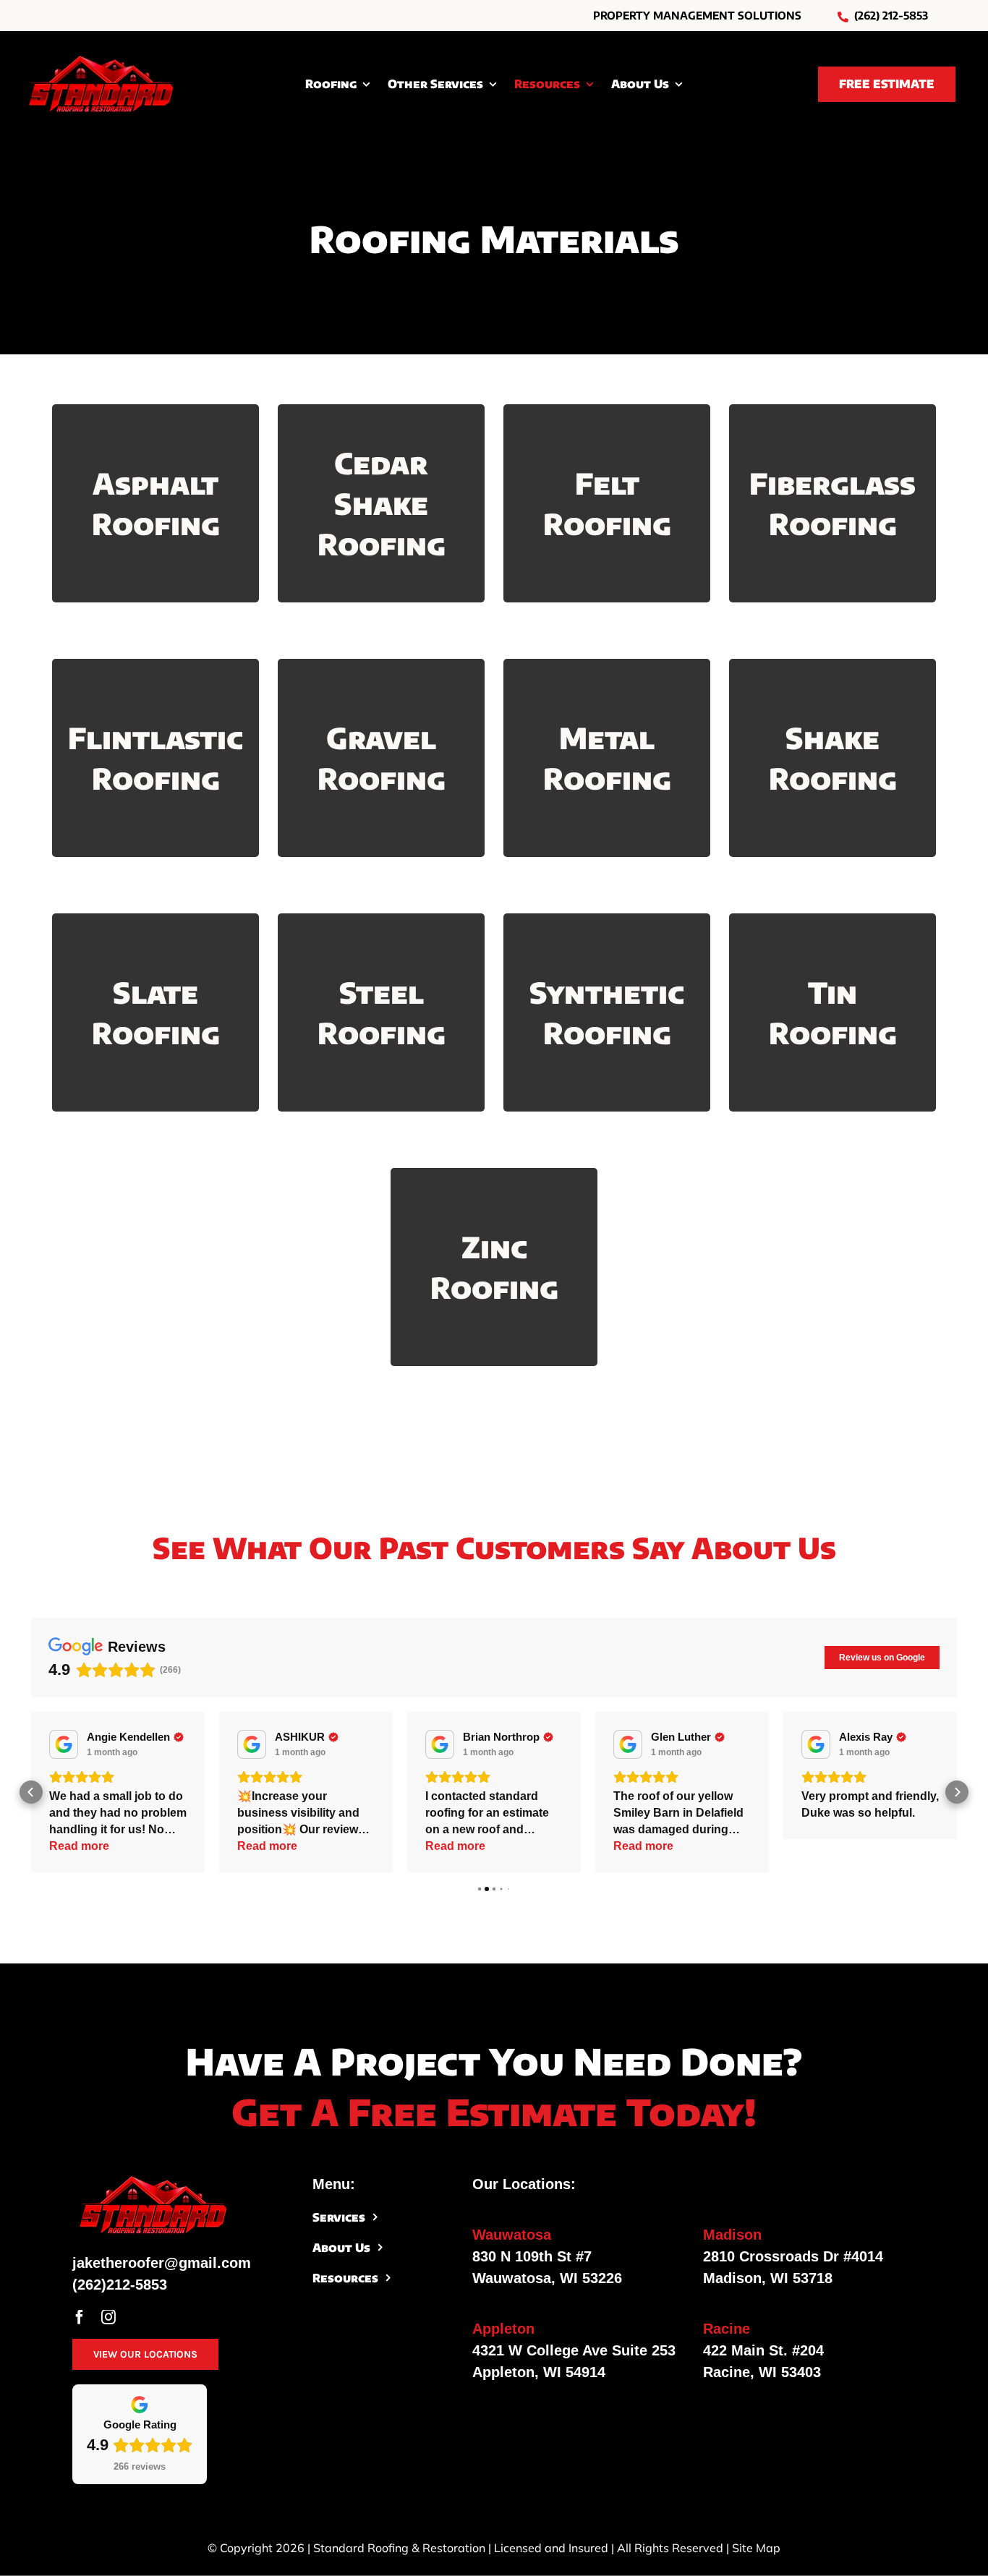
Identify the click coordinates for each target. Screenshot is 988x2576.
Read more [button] (79, 1846)
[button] (31, 1792)
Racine (727, 2329)
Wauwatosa (512, 2235)
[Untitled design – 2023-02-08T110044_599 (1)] (101, 60)
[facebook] (80, 2317)
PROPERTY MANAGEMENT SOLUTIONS (697, 15)
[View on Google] (64, 1744)
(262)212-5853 (120, 2285)
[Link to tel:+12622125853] (843, 17)
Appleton (503, 2329)
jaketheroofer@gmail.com (162, 2263)
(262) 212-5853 (891, 15)
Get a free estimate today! (494, 2111)
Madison (732, 2235)
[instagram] (108, 2317)
